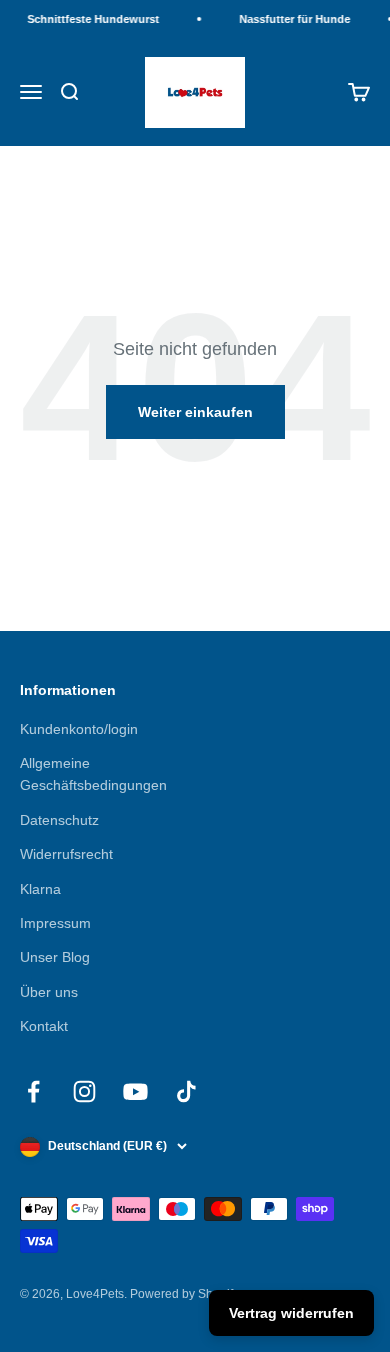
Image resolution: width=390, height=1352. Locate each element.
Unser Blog (55, 957)
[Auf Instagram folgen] (84, 1091)
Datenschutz (59, 820)
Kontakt (44, 1026)
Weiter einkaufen (195, 412)
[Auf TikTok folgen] (186, 1091)
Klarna (40, 889)
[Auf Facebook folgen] (33, 1091)
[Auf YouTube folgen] (135, 1091)
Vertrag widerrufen (291, 1313)
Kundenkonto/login (79, 729)
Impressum (55, 923)
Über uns (49, 992)
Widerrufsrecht (66, 854)
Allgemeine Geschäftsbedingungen (93, 774)
